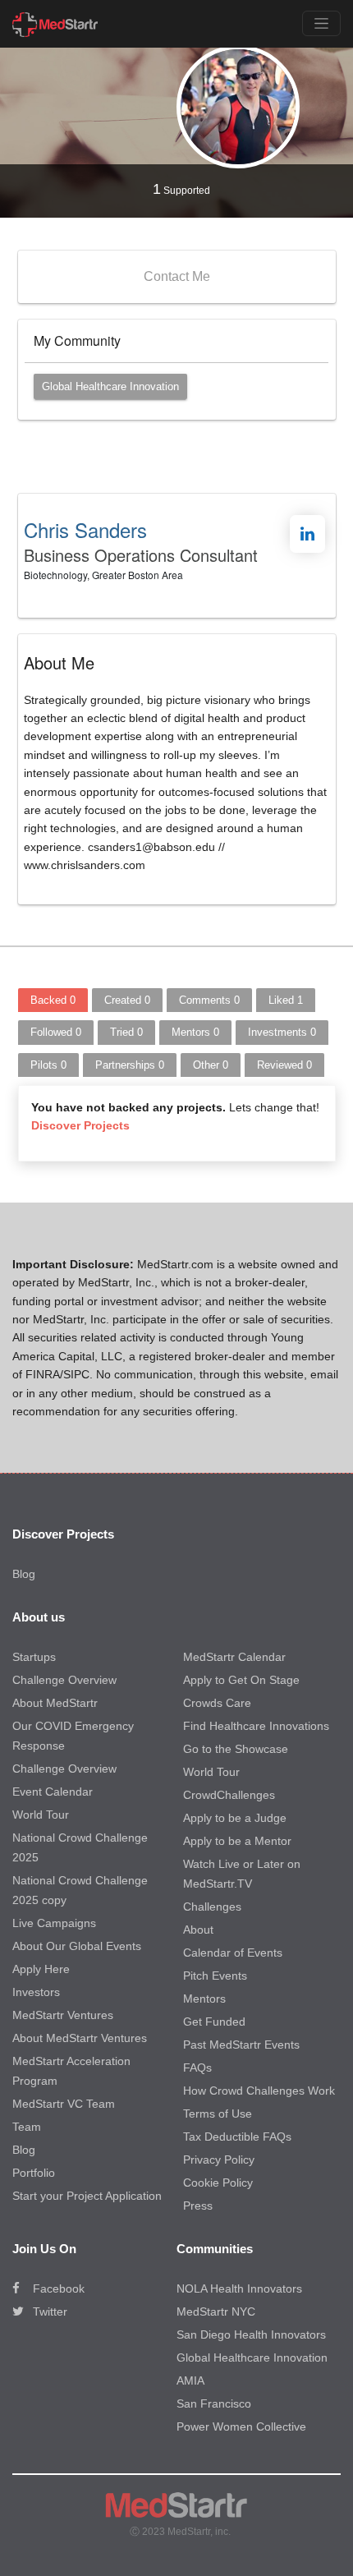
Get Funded (214, 2022)
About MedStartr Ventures (80, 2038)
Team (27, 2127)
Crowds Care (217, 1703)
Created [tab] (127, 1000)
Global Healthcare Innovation (110, 386)
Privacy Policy (219, 2160)
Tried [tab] (126, 1032)
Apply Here (41, 1969)
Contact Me (177, 276)
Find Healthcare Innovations (256, 1726)
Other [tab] (211, 1065)
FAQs (197, 2068)
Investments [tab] (282, 1032)
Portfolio (34, 2173)
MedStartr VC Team (64, 2104)
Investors (36, 1992)
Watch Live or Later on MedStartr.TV (242, 1874)
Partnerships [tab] (130, 1065)
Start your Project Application (87, 2196)
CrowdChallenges (229, 1795)
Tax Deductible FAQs (237, 2137)
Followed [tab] (56, 1032)
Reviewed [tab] (284, 1065)
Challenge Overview (64, 1680)
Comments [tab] (209, 1000)
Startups (34, 1657)
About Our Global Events (77, 1946)
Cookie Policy (218, 2183)
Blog (24, 1574)
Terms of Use (218, 2114)
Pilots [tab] (48, 1065)
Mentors (204, 1999)
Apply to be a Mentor (237, 1841)
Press (198, 2206)
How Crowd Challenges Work (259, 2091)
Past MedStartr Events (241, 2045)
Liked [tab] (286, 1000)
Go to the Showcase (236, 1749)
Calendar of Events (233, 1953)
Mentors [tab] (195, 1032)
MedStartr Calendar (234, 1657)
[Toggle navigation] (321, 23)
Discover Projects (80, 1125)
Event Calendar (53, 1792)
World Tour (41, 1815)
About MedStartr (55, 1703)
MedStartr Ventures (63, 2015)
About (198, 1930)
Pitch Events (215, 1976)
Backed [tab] (53, 1000)
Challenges (212, 1907)
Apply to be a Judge (235, 1818)
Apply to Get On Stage (241, 1680)
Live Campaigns (54, 1923)
